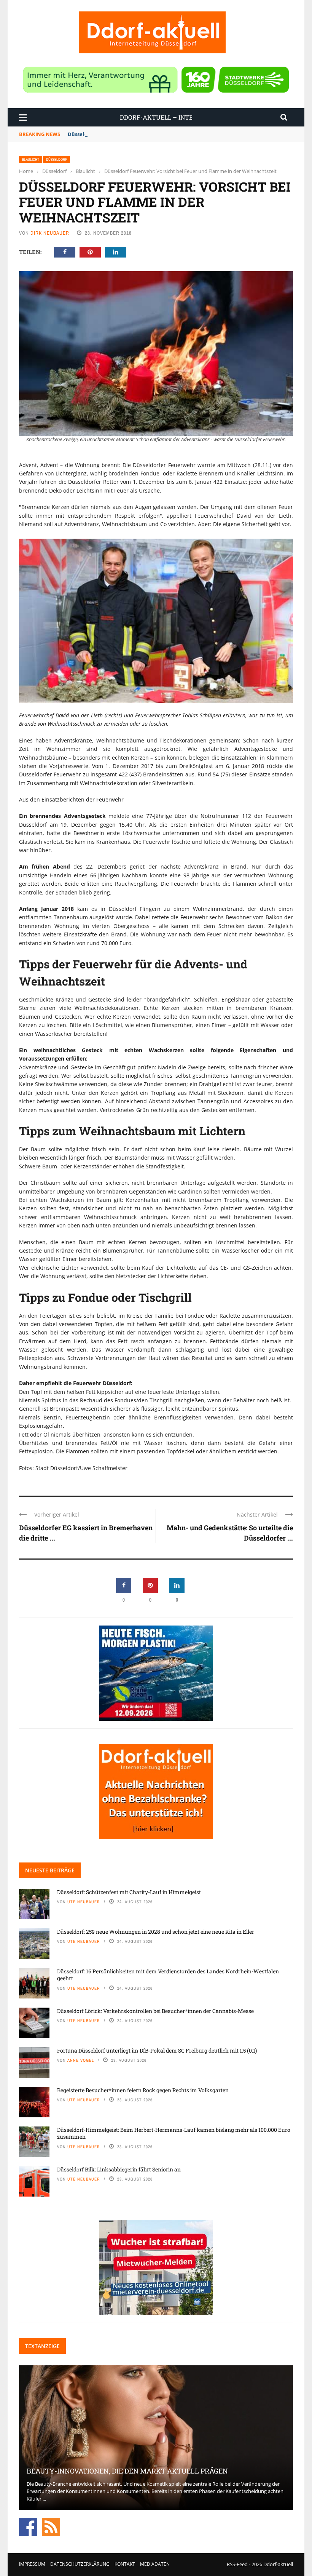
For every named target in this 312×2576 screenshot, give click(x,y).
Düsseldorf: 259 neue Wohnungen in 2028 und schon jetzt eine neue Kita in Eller (156, 1932)
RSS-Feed (237, 2564)
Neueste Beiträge (50, 1870)
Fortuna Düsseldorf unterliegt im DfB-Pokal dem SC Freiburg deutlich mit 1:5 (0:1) (157, 2050)
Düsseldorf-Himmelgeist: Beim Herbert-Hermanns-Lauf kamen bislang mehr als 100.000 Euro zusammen (174, 2133)
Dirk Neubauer (50, 233)
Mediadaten (155, 2564)
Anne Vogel (81, 2060)
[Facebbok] (28, 2526)
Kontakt (125, 2564)
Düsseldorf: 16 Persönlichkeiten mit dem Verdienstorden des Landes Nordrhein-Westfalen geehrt (168, 1975)
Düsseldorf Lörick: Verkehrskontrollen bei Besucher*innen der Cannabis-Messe (155, 2011)
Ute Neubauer (84, 1902)
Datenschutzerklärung (80, 2564)
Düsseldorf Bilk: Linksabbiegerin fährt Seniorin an (119, 2169)
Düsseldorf (57, 159)
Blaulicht (31, 159)
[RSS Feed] (51, 2526)
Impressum (32, 2564)
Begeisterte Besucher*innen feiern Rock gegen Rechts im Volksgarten (143, 2090)
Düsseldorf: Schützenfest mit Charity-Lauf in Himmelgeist (129, 1892)
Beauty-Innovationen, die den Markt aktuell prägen (127, 2471)
